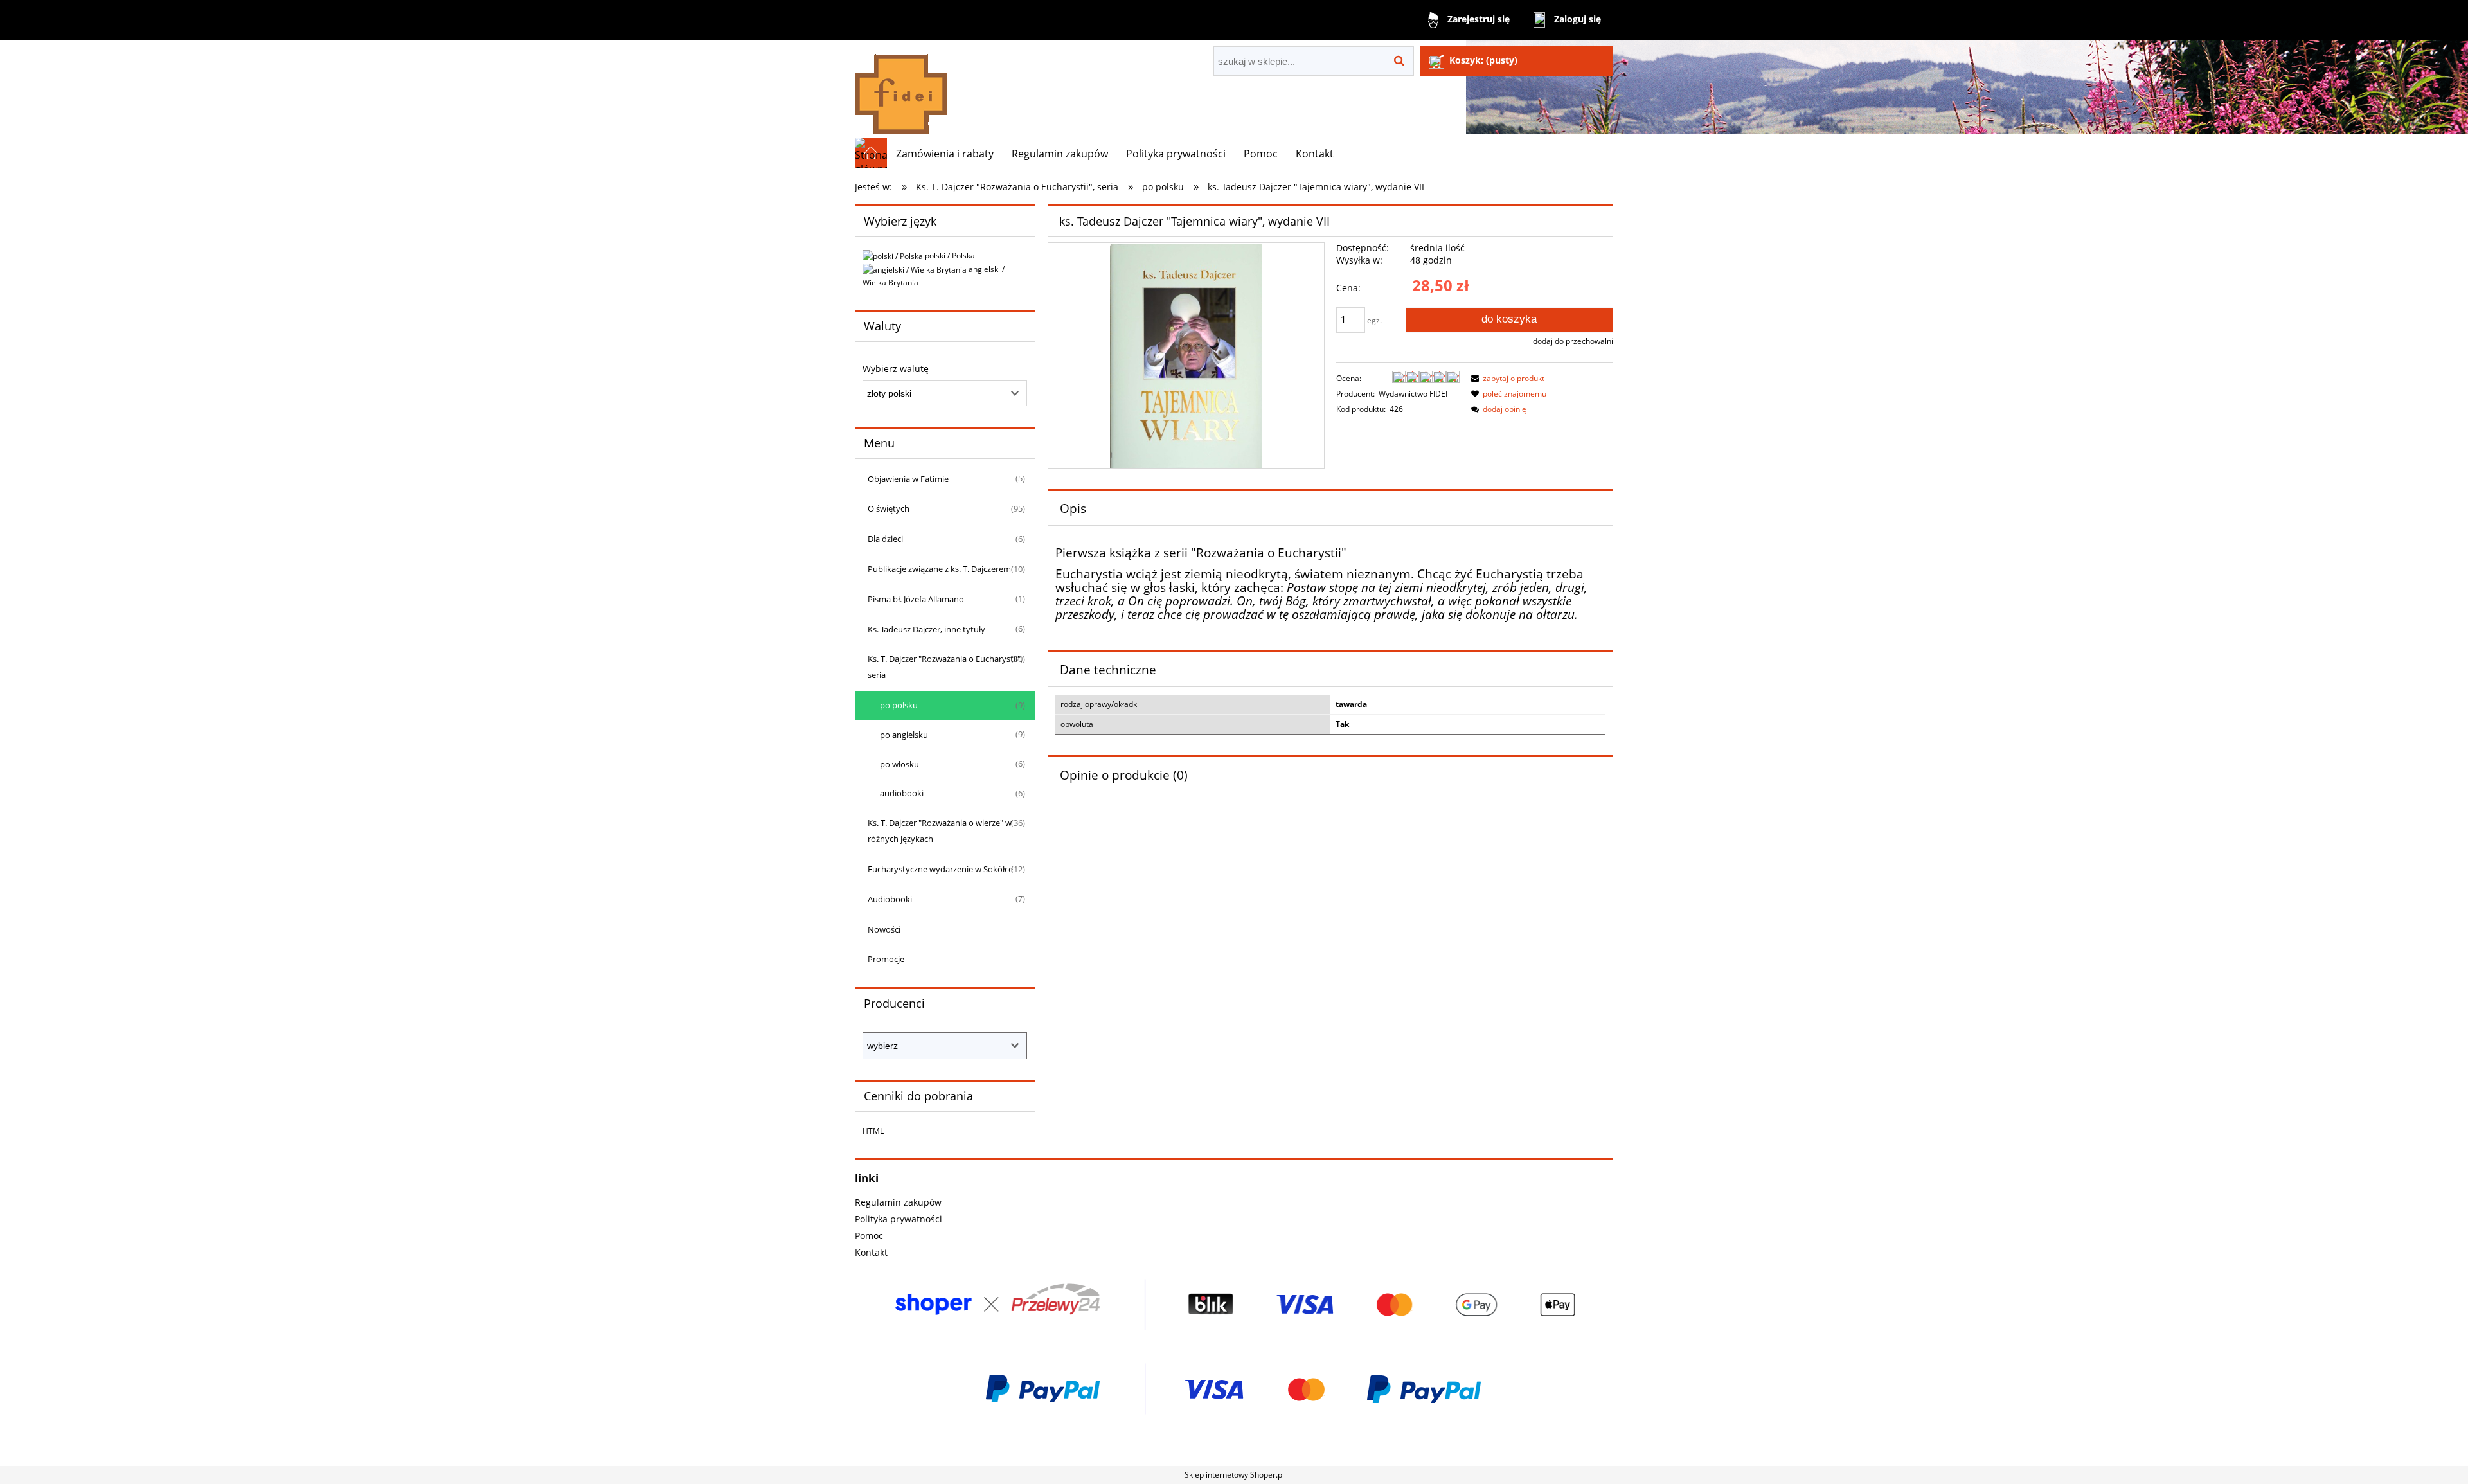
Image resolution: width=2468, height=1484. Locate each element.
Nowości (884, 929)
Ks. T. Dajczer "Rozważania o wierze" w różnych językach (940, 831)
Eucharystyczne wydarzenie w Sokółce (940, 869)
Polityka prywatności (899, 1219)
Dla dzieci (885, 539)
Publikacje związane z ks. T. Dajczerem (939, 569)
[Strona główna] (901, 88)
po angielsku (904, 735)
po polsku (899, 705)
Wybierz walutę (896, 369)
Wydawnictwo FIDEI (1413, 394)
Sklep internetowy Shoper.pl (1234, 1475)
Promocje (886, 959)
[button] (1506, 378)
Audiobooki (890, 899)
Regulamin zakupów (898, 1202)
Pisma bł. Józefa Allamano (916, 599)
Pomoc (869, 1236)
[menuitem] (945, 154)
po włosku (899, 764)
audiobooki (902, 793)
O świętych (889, 508)
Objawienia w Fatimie (908, 479)
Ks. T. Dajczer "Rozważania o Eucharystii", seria (945, 667)
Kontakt (871, 1252)
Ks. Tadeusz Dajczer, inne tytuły (926, 629)
